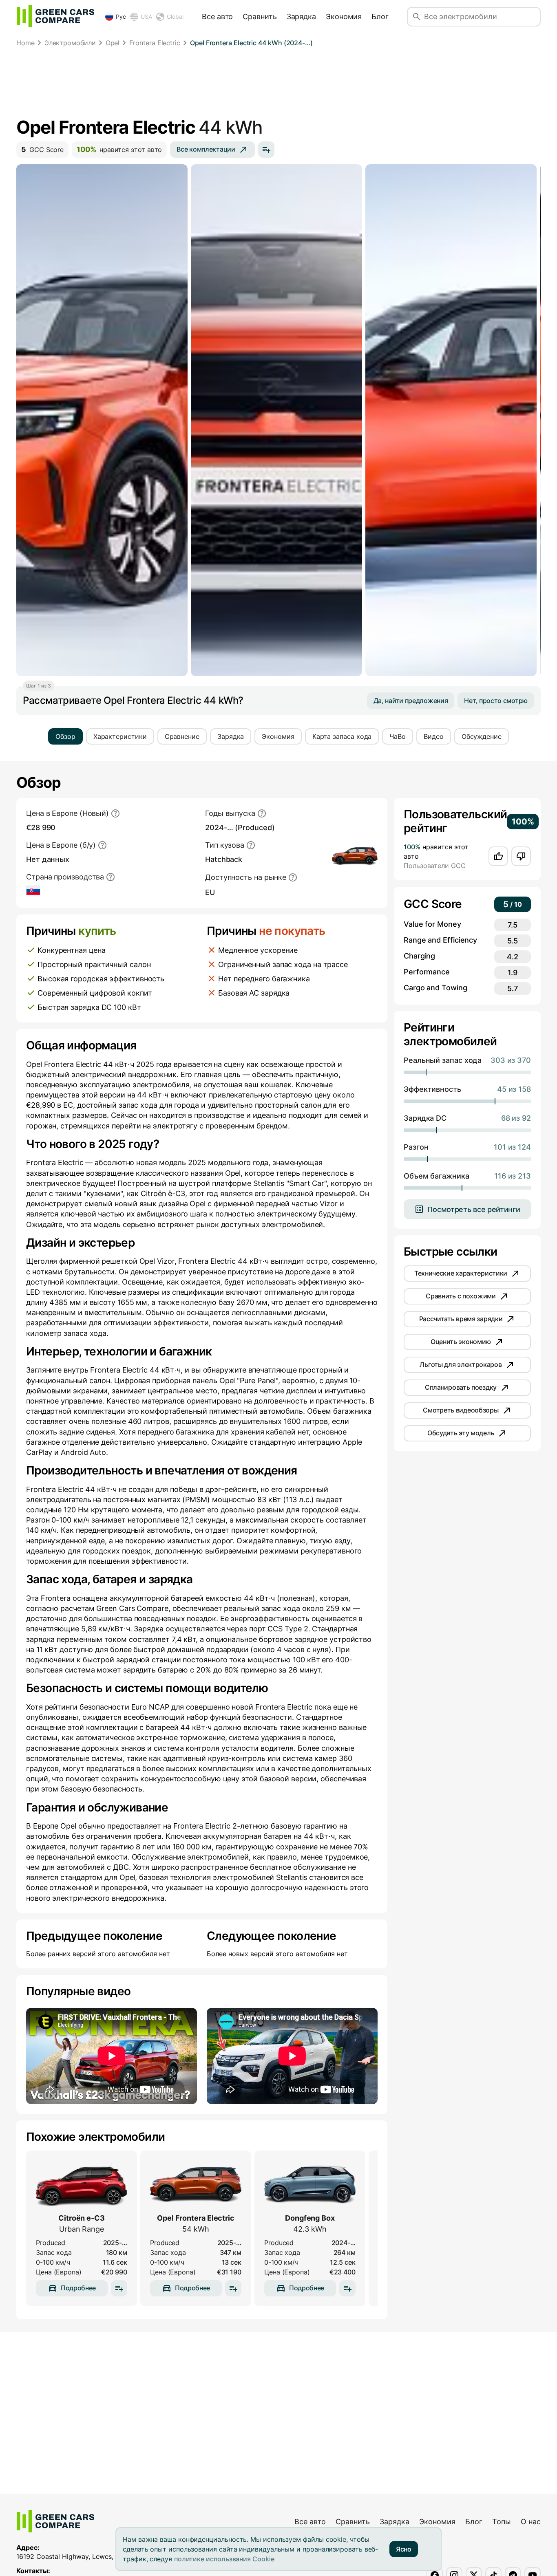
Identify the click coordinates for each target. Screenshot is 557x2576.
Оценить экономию (461, 1342)
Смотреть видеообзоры (461, 1410)
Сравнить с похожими (461, 1296)
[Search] (417, 17)
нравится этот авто (119, 149)
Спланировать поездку (461, 1387)
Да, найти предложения (411, 701)
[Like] (498, 856)
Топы (502, 2522)
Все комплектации (206, 149)
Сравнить (260, 17)
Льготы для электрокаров (461, 1364)
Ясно (404, 2549)
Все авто (217, 17)
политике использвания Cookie (224, 2559)
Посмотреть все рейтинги (474, 1209)
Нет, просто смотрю (496, 701)
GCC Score (42, 149)
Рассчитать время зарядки (461, 1319)
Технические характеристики (461, 1273)
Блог (380, 17)
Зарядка (301, 17)
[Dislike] (521, 856)
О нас (531, 2522)
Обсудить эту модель (461, 1433)
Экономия (344, 17)
